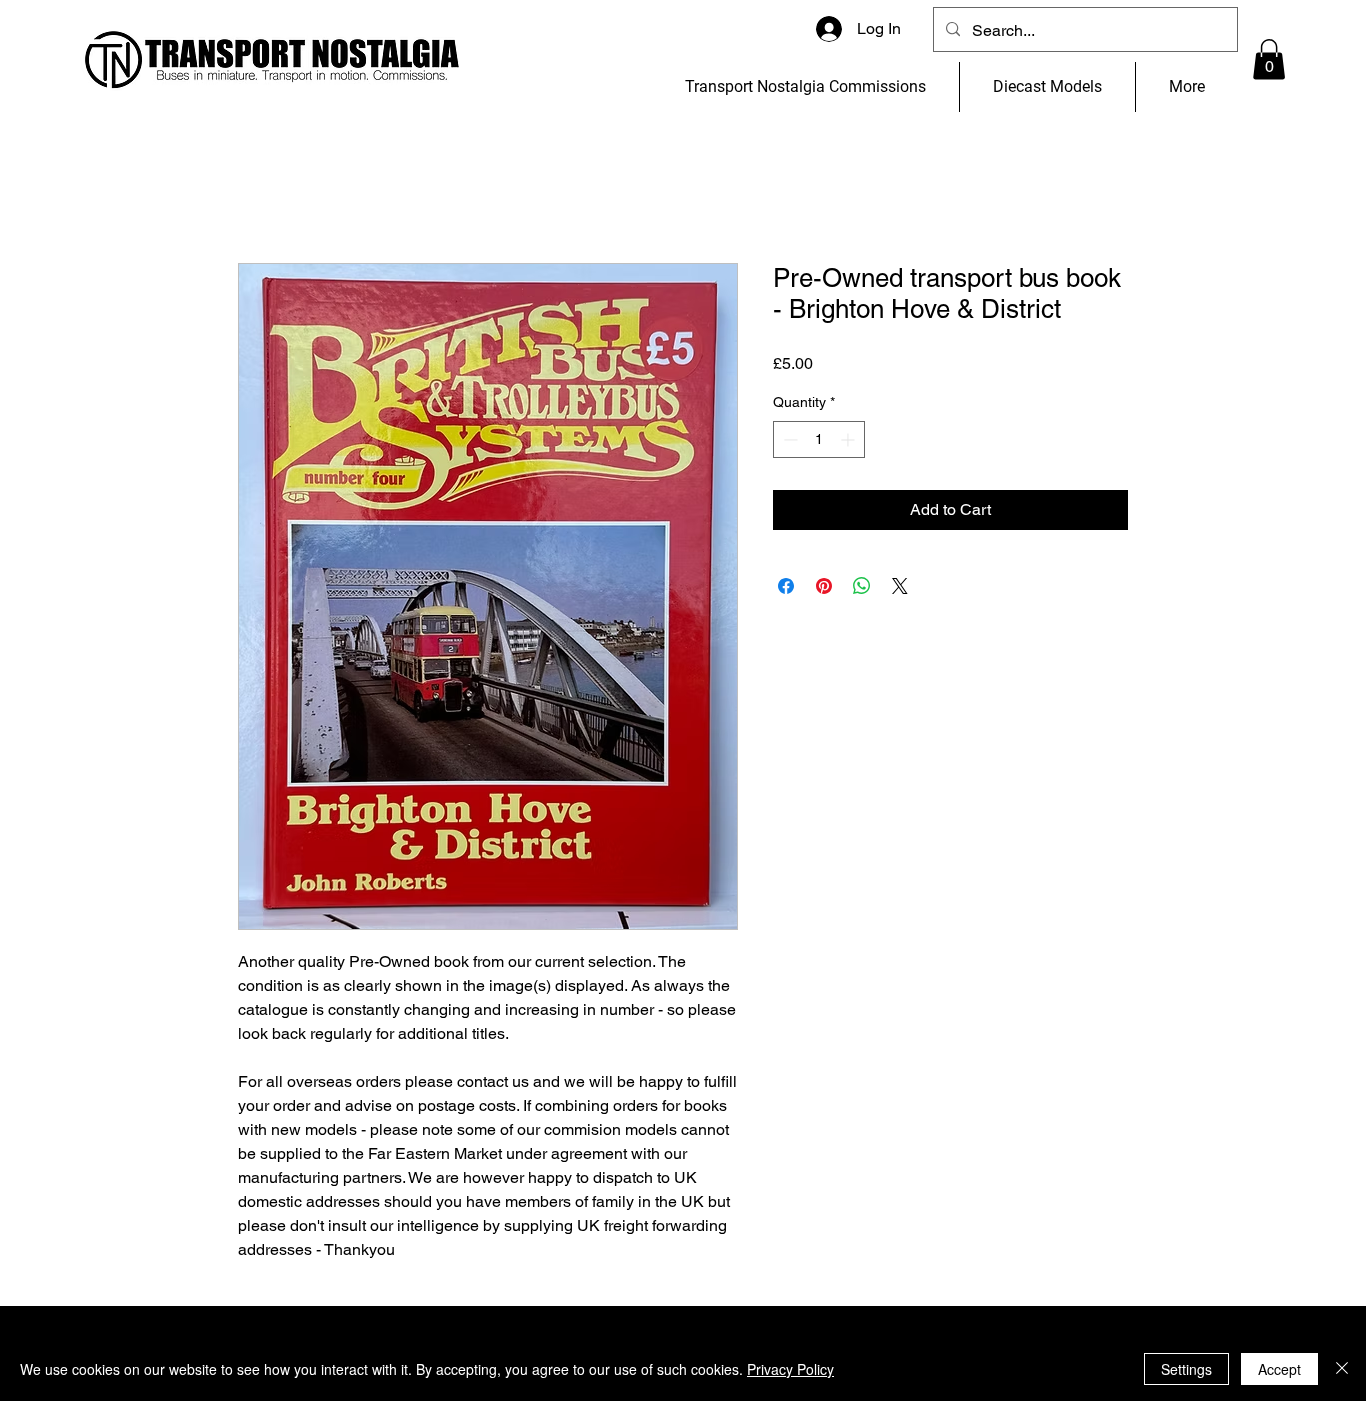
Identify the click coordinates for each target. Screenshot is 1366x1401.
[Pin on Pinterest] (824, 586)
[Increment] (849, 439)
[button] (1269, 59)
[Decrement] (788, 439)
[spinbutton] (819, 439)
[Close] (1342, 1369)
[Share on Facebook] (786, 586)
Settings (1186, 1369)
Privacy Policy (790, 1369)
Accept (1279, 1369)
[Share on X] (900, 586)
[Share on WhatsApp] (862, 586)
